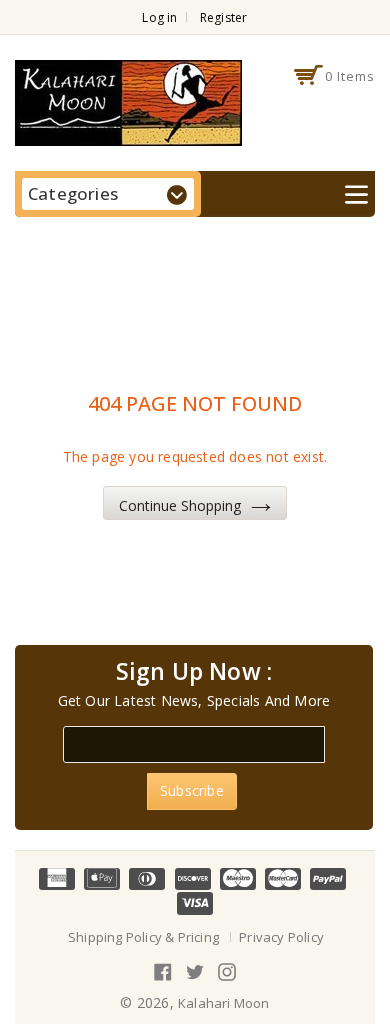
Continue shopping (180, 505)
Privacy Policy (281, 937)
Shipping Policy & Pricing (143, 937)
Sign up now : (194, 672)
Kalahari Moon (224, 1003)
